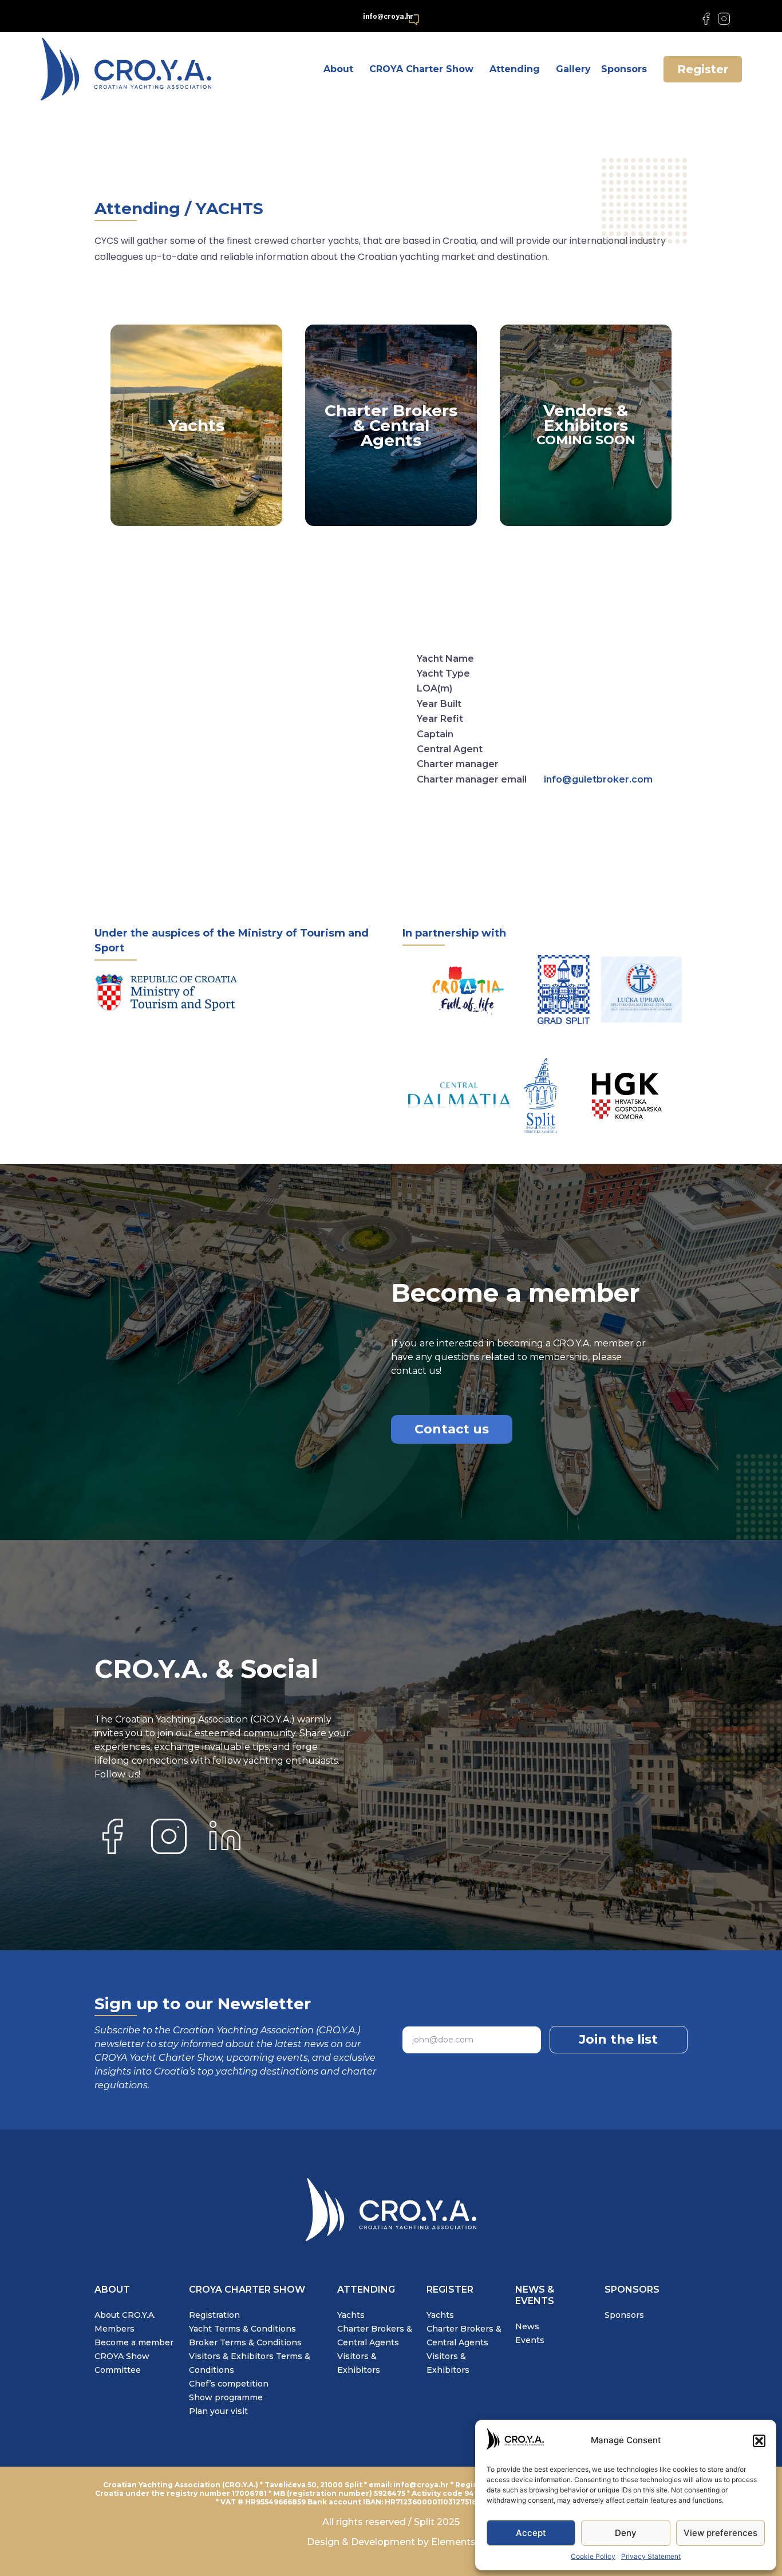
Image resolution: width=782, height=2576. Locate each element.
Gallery (573, 69)
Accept (531, 2533)
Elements (452, 2542)
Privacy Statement (651, 2556)
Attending (515, 69)
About (338, 69)
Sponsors (624, 69)
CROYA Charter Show (421, 69)
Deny (626, 2533)
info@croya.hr (388, 16)
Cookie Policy (593, 2556)
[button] (759, 2441)
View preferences (720, 2533)
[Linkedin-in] (742, 19)
